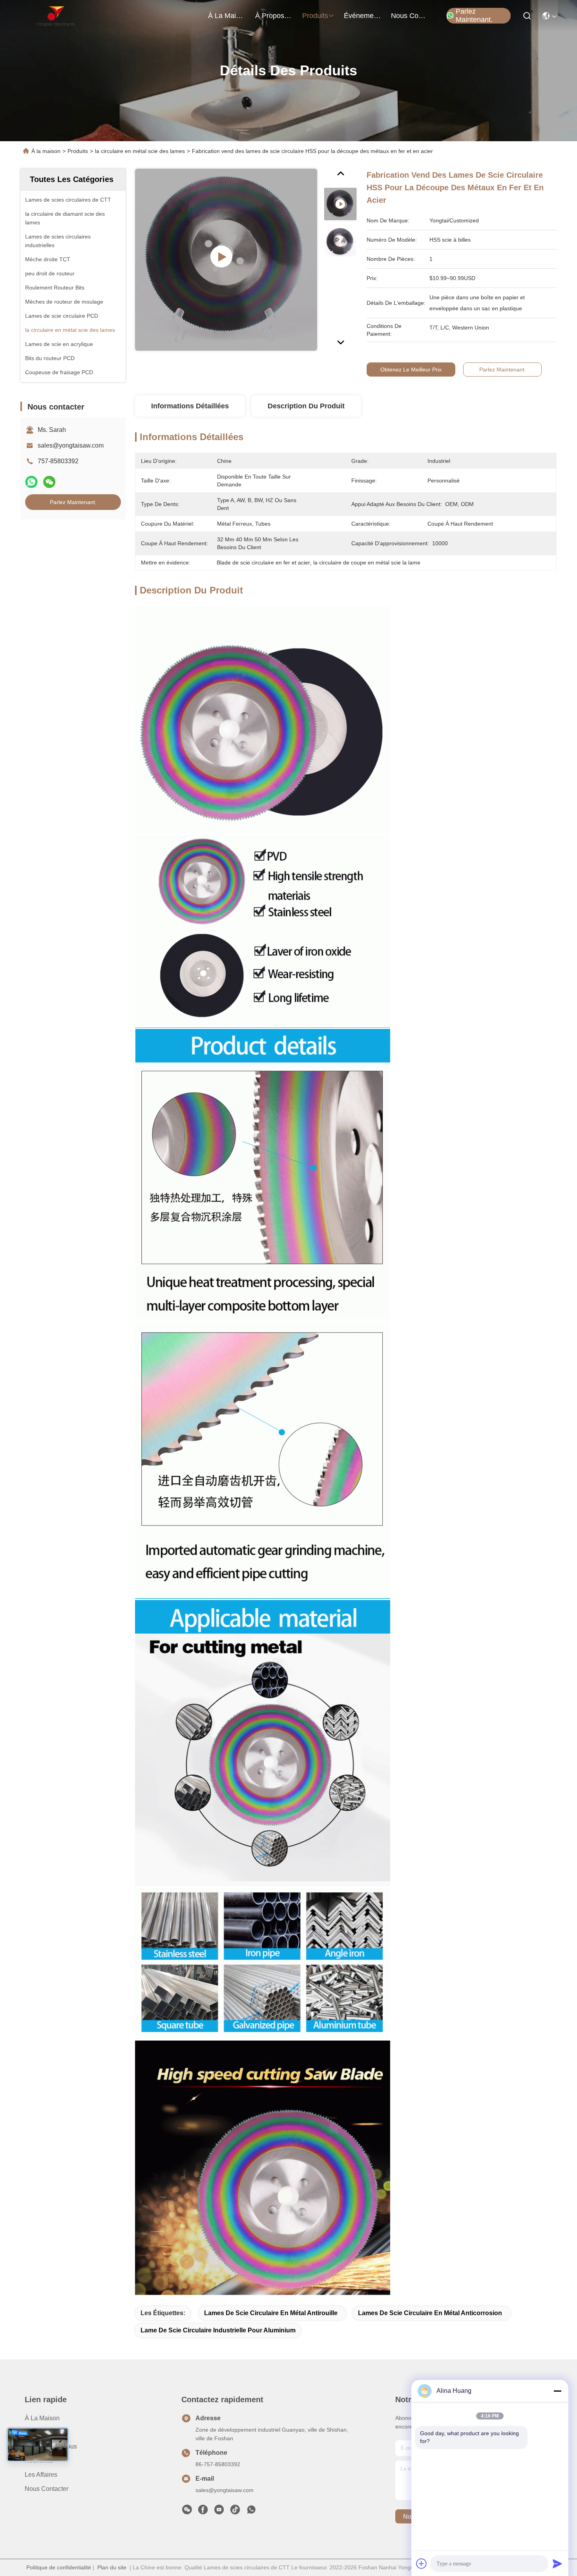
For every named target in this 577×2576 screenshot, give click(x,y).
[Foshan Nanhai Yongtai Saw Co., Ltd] (56, 16)
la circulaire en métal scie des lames (140, 151)
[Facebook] (203, 2512)
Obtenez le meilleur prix (411, 370)
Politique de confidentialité (59, 2567)
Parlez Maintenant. (474, 16)
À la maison (227, 16)
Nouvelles (39, 2460)
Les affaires (41, 2475)
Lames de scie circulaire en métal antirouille (271, 2313)
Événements (363, 16)
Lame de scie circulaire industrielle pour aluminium (218, 2330)
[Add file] (422, 2563)
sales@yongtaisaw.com (71, 445)
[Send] (557, 2563)
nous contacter (410, 16)
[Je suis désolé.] (31, 482)
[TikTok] (235, 2512)
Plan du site (112, 2567)
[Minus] (557, 2391)
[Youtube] (219, 2512)
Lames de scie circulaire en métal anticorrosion (430, 2313)
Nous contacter (47, 2489)
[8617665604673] (251, 2512)
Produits (78, 151)
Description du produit (306, 406)
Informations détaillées (190, 406)
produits (315, 16)
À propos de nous (274, 16)
